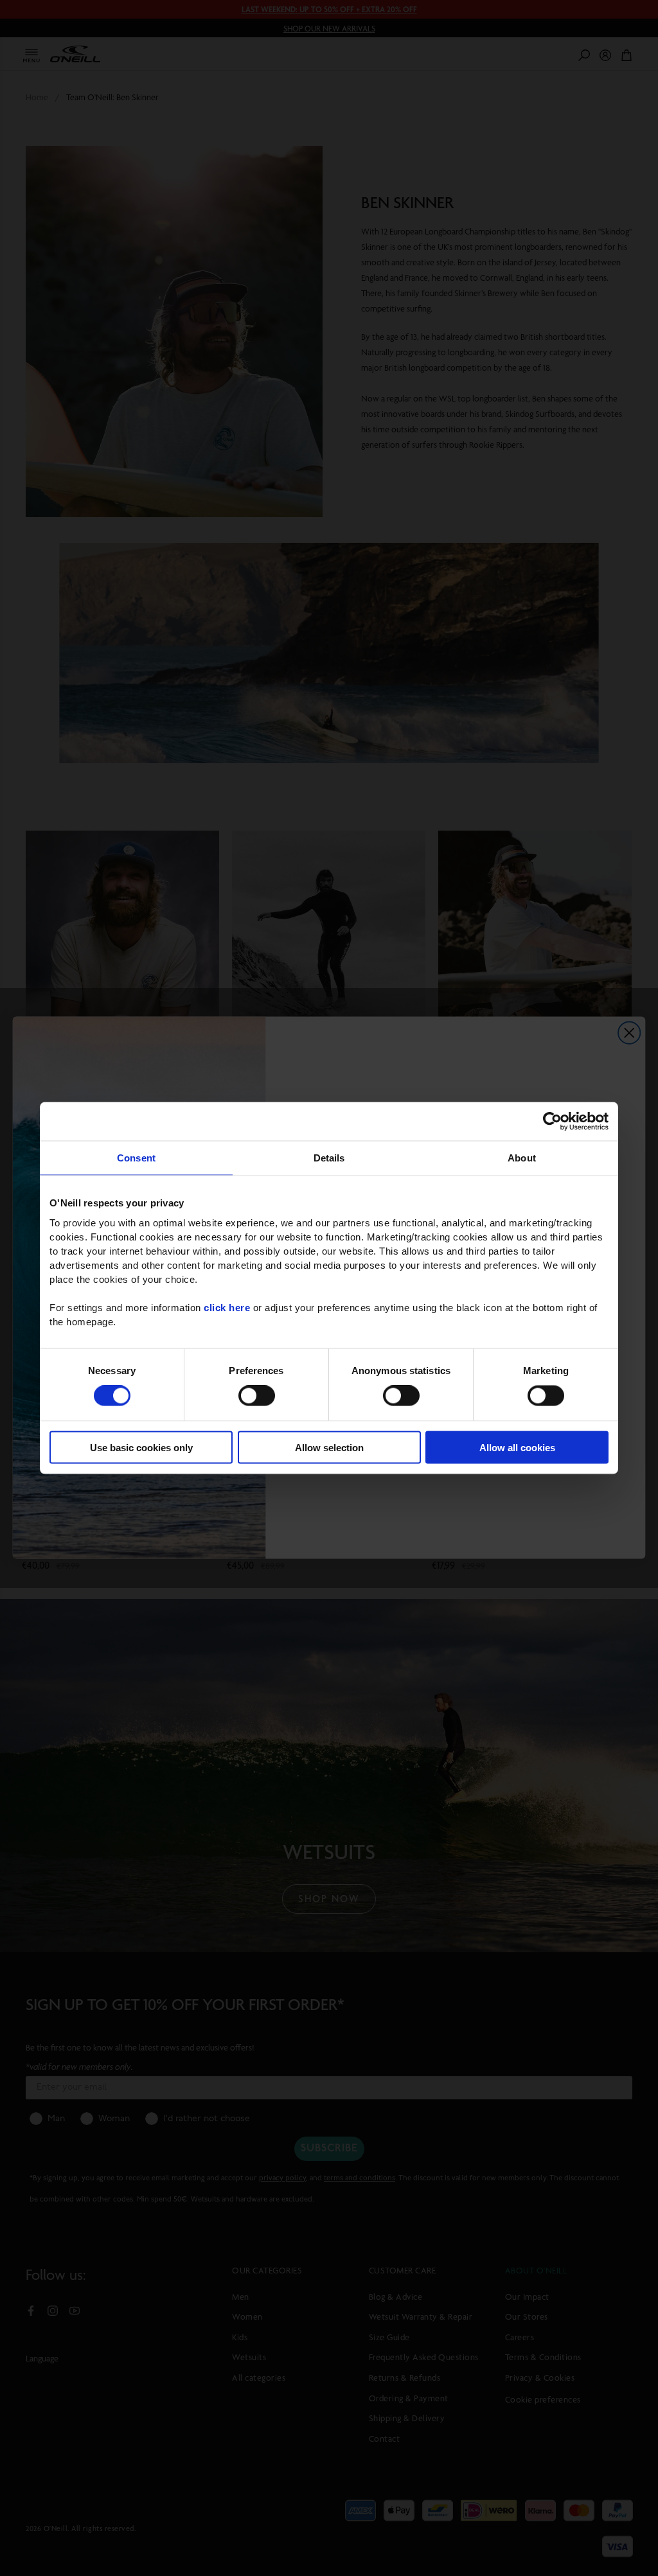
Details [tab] (329, 1158)
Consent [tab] (136, 1158)
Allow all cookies (517, 1447)
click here (227, 1307)
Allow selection (329, 1447)
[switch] (257, 1396)
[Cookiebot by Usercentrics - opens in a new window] (552, 1122)
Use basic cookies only (141, 1447)
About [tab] (522, 1158)
